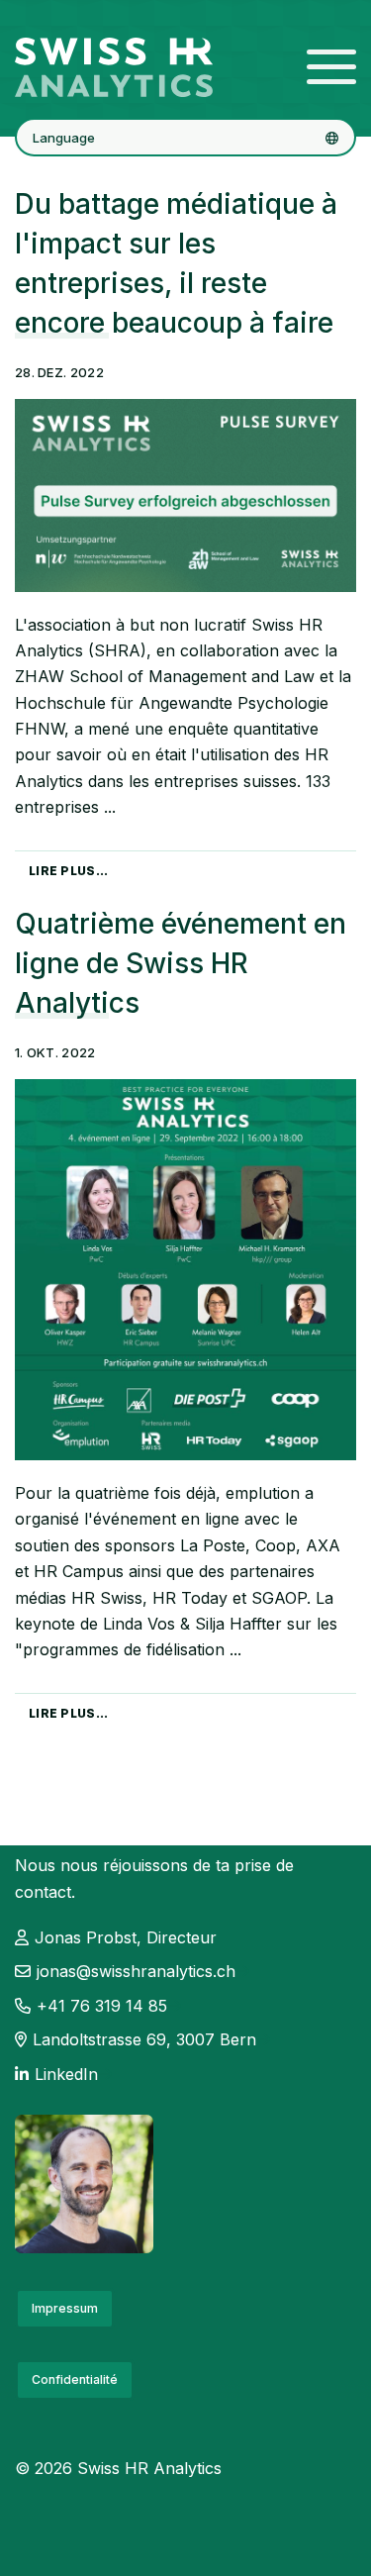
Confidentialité (75, 2379)
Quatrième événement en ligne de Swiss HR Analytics (181, 963)
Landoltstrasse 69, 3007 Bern (144, 2039)
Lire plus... (69, 871)
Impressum (65, 2308)
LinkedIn (66, 2074)
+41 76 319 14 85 (102, 2006)
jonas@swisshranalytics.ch (136, 1971)
